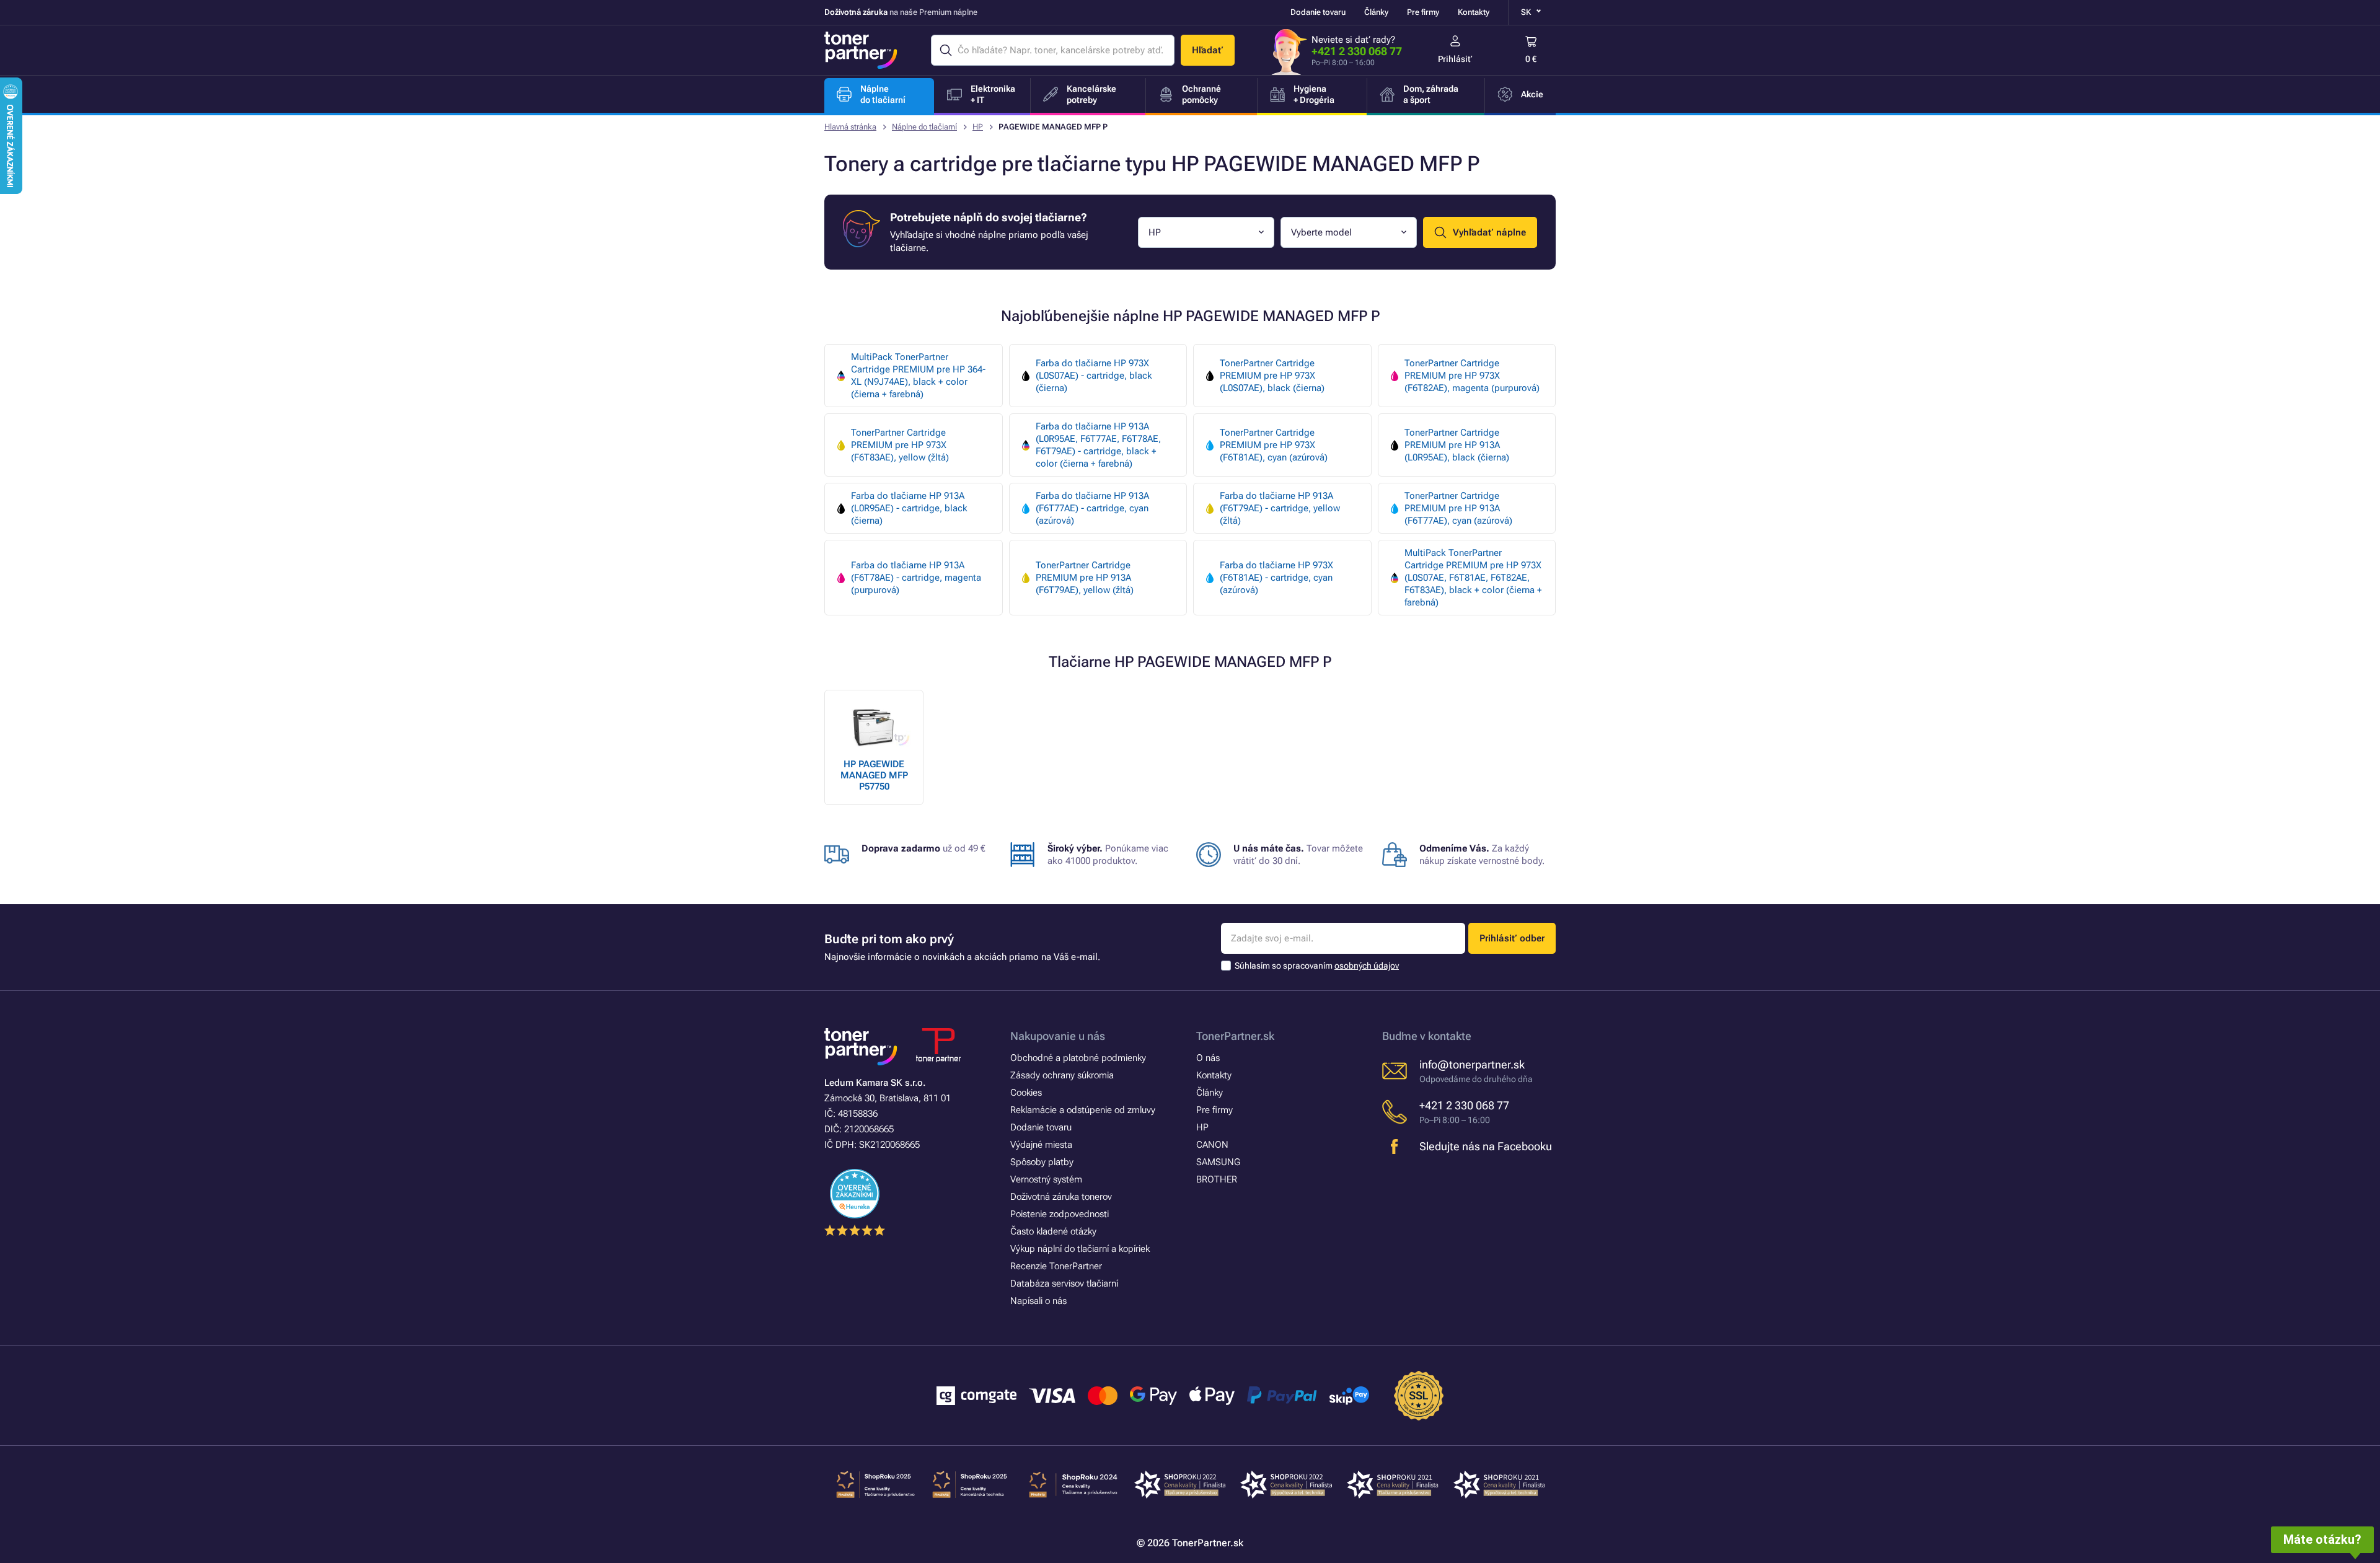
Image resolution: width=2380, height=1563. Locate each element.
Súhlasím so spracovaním (1317, 966)
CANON (1212, 1145)
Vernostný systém (1046, 1179)
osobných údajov (1367, 966)
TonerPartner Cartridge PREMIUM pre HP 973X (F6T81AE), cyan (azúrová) (1274, 445)
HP (978, 127)
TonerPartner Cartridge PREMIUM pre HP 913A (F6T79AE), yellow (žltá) (1085, 578)
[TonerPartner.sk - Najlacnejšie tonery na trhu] (861, 50)
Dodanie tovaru (1318, 12)
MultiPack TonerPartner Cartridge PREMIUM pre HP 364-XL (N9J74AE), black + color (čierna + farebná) (918, 376)
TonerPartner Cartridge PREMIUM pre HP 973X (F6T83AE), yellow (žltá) (900, 445)
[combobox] (1206, 232)
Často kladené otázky (1053, 1231)
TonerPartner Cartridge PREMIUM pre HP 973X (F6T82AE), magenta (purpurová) (1472, 376)
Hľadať (1208, 50)
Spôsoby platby (1042, 1162)
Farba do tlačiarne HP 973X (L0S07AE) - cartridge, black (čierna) (1094, 376)
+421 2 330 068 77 (1357, 51)
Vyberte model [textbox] (1321, 232)
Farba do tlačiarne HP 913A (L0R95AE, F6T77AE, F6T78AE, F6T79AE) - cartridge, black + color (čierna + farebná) (1098, 445)
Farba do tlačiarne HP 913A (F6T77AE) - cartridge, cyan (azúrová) (1092, 508)
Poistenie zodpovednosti (1060, 1214)
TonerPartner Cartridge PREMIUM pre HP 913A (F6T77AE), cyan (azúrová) (1458, 508)
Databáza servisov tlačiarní (1064, 1283)
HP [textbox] (1155, 232)
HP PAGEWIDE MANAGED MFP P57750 (874, 775)
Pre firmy (1423, 12)
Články (1376, 12)
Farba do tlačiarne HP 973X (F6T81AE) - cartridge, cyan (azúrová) (1276, 578)
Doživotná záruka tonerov (1061, 1197)
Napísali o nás (1038, 1301)
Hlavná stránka (850, 127)
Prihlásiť (1455, 59)
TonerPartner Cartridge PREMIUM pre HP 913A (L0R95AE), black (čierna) (1457, 445)
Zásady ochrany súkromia (1062, 1075)
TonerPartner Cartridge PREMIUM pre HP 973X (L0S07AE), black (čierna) (1272, 376)
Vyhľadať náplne (1489, 232)
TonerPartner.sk (1235, 1036)
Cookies (1026, 1093)
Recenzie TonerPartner (1056, 1266)
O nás (1208, 1058)
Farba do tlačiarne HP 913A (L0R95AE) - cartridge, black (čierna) (909, 508)
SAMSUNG (1218, 1162)
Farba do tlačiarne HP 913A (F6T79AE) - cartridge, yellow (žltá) (1280, 508)
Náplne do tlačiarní (924, 127)
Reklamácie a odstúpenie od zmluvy (1083, 1110)
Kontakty (1474, 12)
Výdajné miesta (1041, 1145)
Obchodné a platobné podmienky (1078, 1058)
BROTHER (1217, 1179)
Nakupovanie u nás (1058, 1036)
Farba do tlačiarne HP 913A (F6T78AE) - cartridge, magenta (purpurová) (916, 578)
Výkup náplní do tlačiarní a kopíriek (1080, 1249)
